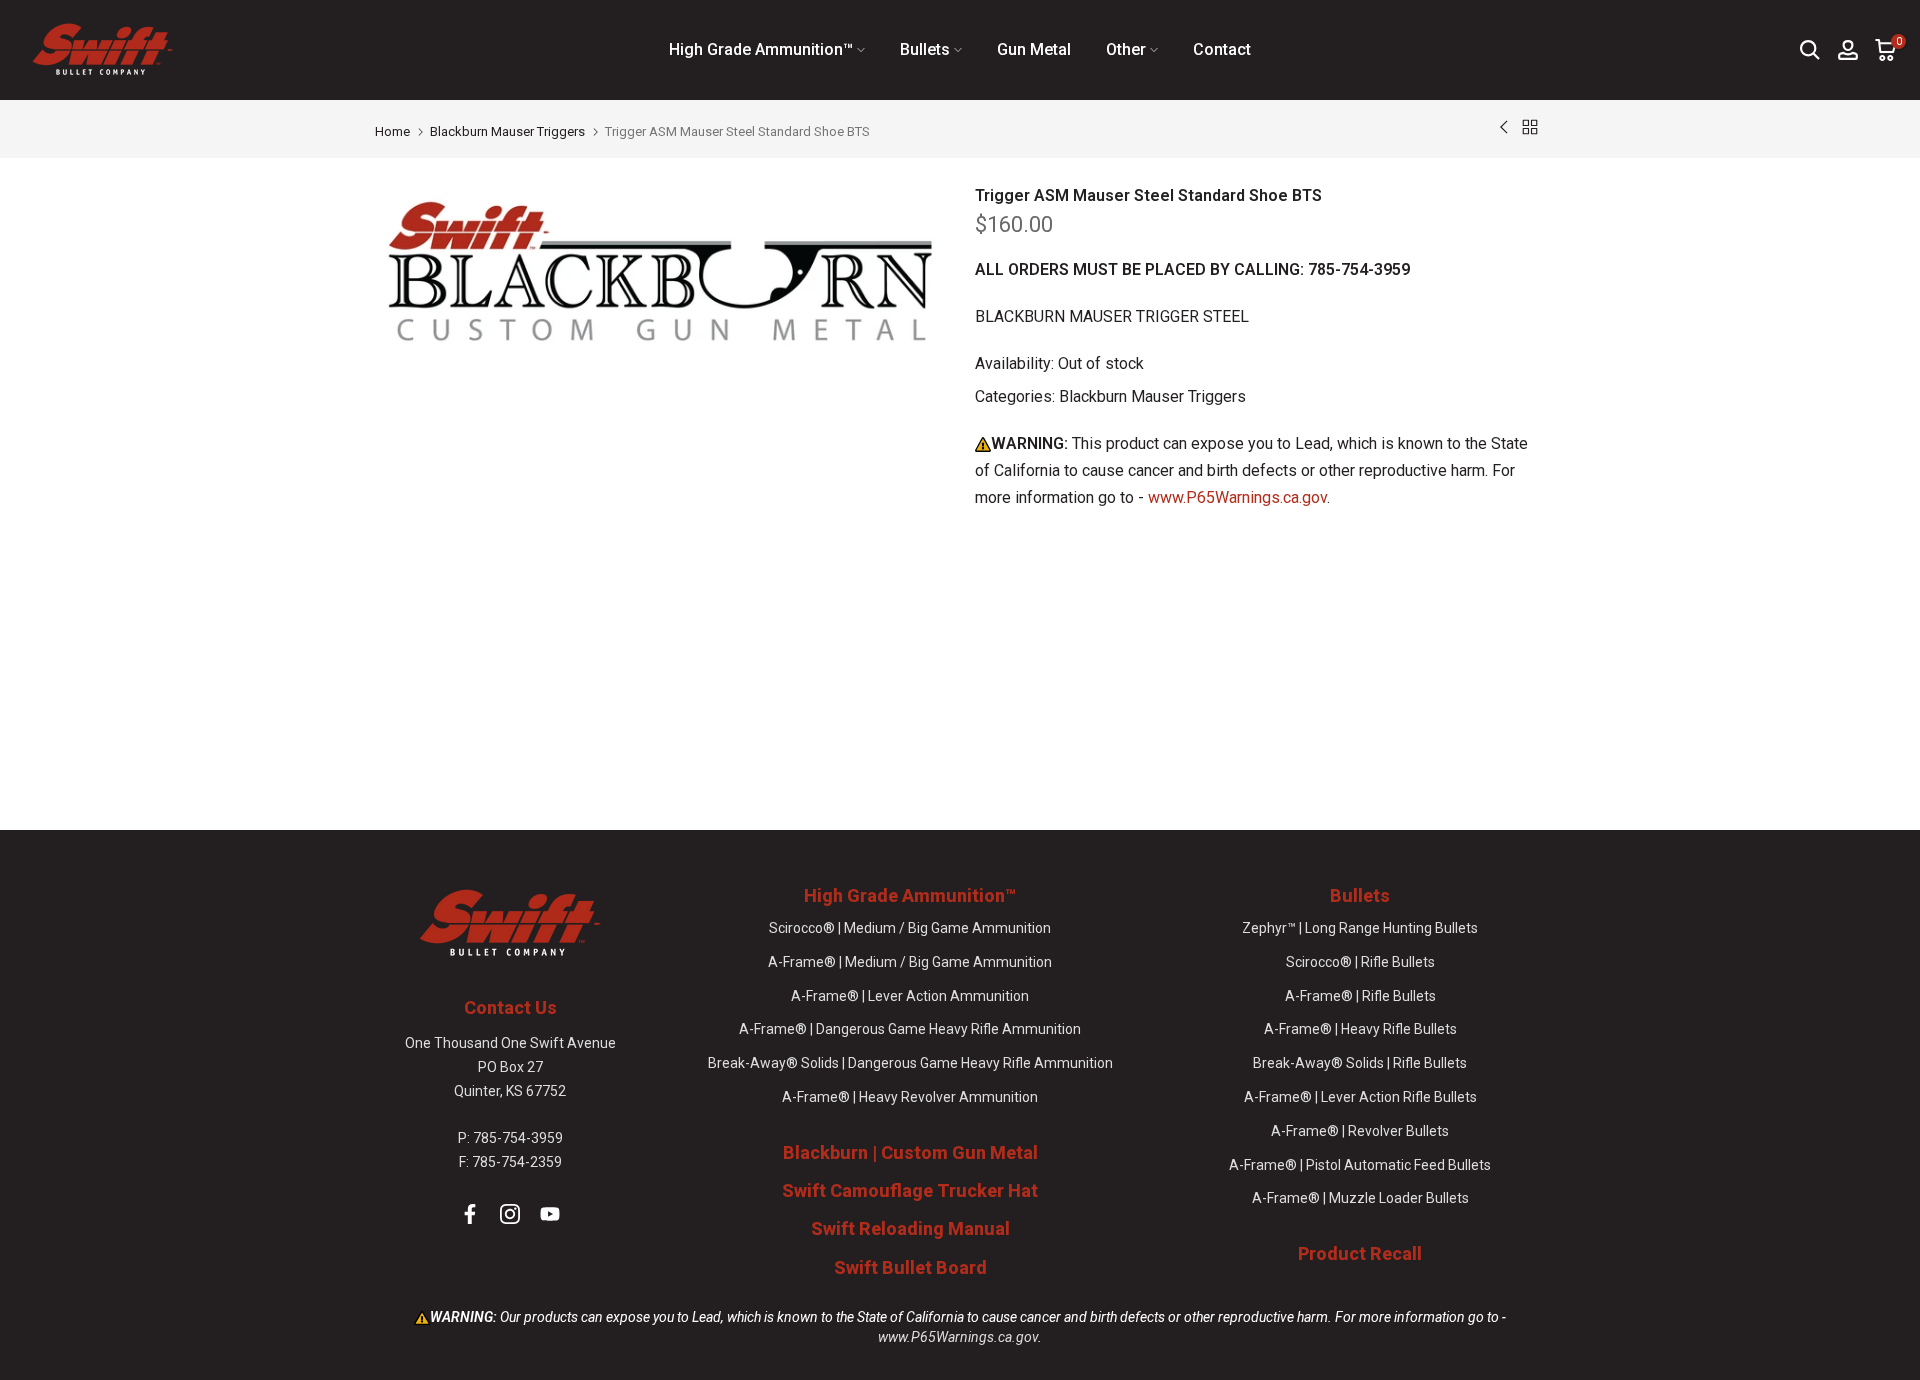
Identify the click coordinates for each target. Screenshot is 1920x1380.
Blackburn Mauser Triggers (507, 131)
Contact (1222, 49)
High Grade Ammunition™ (761, 49)
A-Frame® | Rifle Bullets (1360, 996)
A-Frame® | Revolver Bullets (1360, 1131)
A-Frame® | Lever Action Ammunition (910, 996)
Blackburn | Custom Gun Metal (910, 1152)
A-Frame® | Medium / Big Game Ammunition (910, 962)
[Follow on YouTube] (550, 1214)
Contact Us (510, 1007)
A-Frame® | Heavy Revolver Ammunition (910, 1097)
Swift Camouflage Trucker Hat (910, 1190)
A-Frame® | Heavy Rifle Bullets (1360, 1029)
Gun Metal (1034, 49)
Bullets (925, 49)
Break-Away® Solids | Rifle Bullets (1360, 1063)
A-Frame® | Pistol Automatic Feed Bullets (1360, 1165)
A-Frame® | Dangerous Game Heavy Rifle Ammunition (910, 1029)
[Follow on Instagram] (510, 1214)
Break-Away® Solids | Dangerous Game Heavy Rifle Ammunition (910, 1063)
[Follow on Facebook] (470, 1214)
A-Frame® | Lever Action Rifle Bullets (1360, 1097)
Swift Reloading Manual (910, 1228)
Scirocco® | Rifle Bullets (1360, 962)
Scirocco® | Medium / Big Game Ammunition (910, 928)
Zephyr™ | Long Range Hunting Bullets (1360, 928)
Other (1126, 49)
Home (392, 131)
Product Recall (1360, 1253)
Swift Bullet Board (910, 1267)
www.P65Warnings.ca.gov (1237, 497)
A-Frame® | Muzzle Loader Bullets (1360, 1198)
